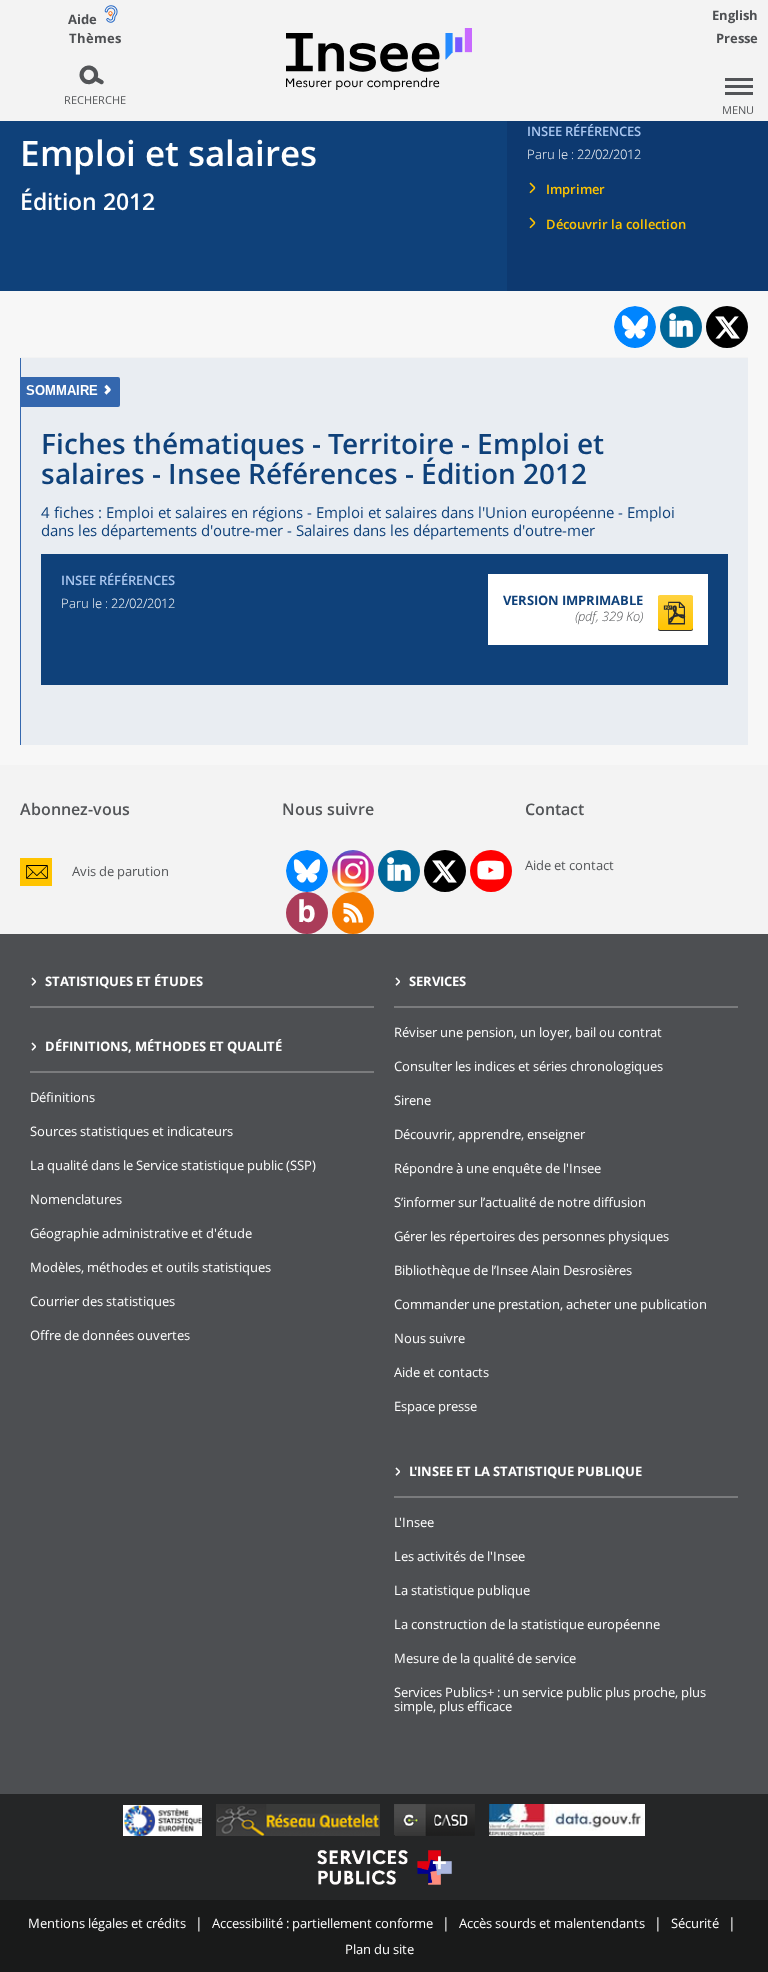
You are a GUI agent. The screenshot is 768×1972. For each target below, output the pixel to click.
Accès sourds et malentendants (552, 1923)
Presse (737, 38)
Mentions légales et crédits (107, 1923)
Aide (82, 19)
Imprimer (575, 189)
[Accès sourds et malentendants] (111, 18)
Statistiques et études (124, 981)
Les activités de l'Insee (459, 1556)
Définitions (62, 1097)
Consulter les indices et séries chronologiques (528, 1066)
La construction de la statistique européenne (527, 1624)
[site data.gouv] (567, 1835)
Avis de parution (120, 871)
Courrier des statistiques (102, 1301)
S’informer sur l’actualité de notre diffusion (520, 1202)
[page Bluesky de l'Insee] (305, 871)
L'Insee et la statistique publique (525, 1471)
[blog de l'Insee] (306, 913)
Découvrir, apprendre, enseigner (489, 1134)
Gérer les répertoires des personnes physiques (531, 1236)
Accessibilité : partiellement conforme (322, 1923)
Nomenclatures (76, 1199)
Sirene (412, 1100)
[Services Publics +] (384, 1887)
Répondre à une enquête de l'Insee (497, 1168)
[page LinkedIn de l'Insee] (399, 871)
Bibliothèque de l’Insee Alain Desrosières (513, 1270)
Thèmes (95, 38)
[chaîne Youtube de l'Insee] (490, 871)
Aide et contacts (441, 1372)
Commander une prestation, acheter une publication (550, 1304)
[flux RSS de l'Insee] (353, 913)
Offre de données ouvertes (110, 1335)
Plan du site (379, 1949)
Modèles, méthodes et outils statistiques (150, 1267)
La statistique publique (462, 1590)
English (735, 15)
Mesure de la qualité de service (485, 1658)
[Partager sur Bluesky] (633, 327)
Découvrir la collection (616, 224)
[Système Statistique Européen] (164, 1835)
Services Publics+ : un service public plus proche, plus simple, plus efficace (550, 1699)
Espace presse (435, 1406)
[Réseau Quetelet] (300, 1835)
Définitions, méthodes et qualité (163, 1046)
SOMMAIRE (62, 390)
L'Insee (414, 1522)
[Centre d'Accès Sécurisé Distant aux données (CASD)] (436, 1835)
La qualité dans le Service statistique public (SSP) (173, 1165)
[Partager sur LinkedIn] (681, 327)
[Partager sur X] (727, 327)
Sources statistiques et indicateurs (131, 1131)
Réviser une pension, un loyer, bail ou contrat (528, 1032)
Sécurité (695, 1923)
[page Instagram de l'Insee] (351, 871)
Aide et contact (569, 865)
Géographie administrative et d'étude (141, 1233)
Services (437, 981)
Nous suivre (429, 1338)
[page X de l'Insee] (444, 871)
